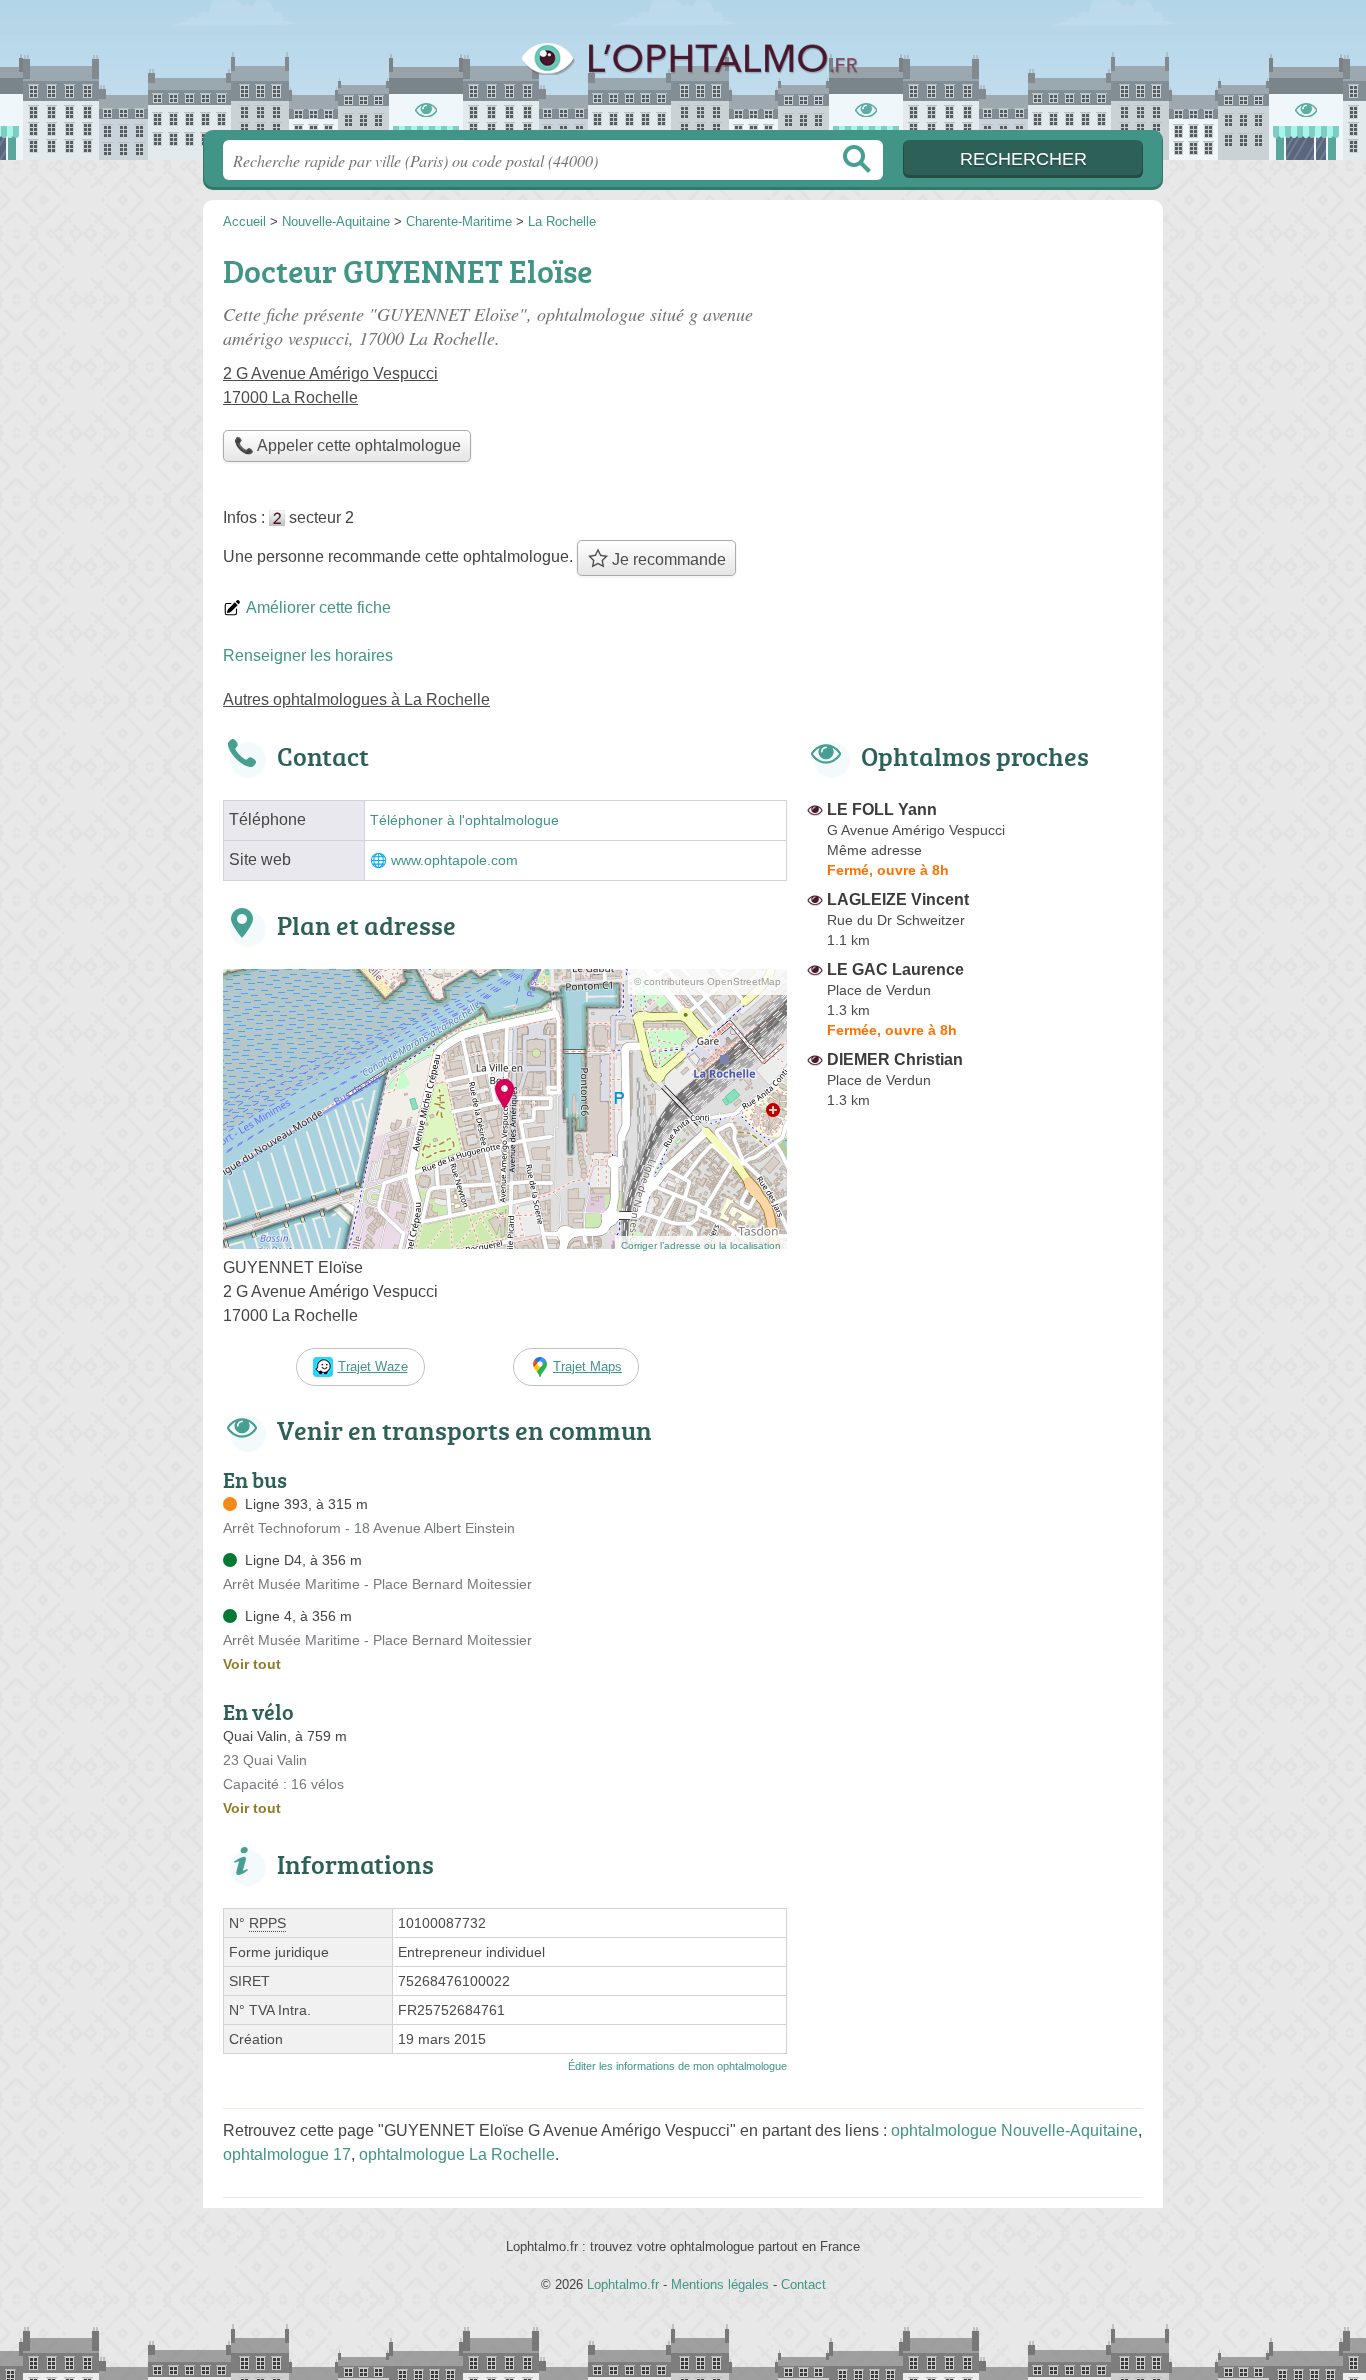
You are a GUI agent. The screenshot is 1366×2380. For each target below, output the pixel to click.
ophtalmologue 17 (287, 2154)
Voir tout (252, 1664)
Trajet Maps (587, 1366)
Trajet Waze (373, 1366)
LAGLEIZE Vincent (898, 899)
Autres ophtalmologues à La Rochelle (356, 699)
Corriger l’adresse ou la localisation (701, 1245)
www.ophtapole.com (454, 860)
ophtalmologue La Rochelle (457, 2154)
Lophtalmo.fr (683, 71)
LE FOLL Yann (882, 809)
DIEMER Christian (895, 1059)
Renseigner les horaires (308, 655)
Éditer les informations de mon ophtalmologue (677, 2066)
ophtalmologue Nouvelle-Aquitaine (1014, 2130)
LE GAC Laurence (895, 969)
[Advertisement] (975, 1582)
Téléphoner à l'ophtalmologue (464, 820)
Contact (803, 2284)
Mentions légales (720, 2284)
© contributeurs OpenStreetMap (707, 981)
